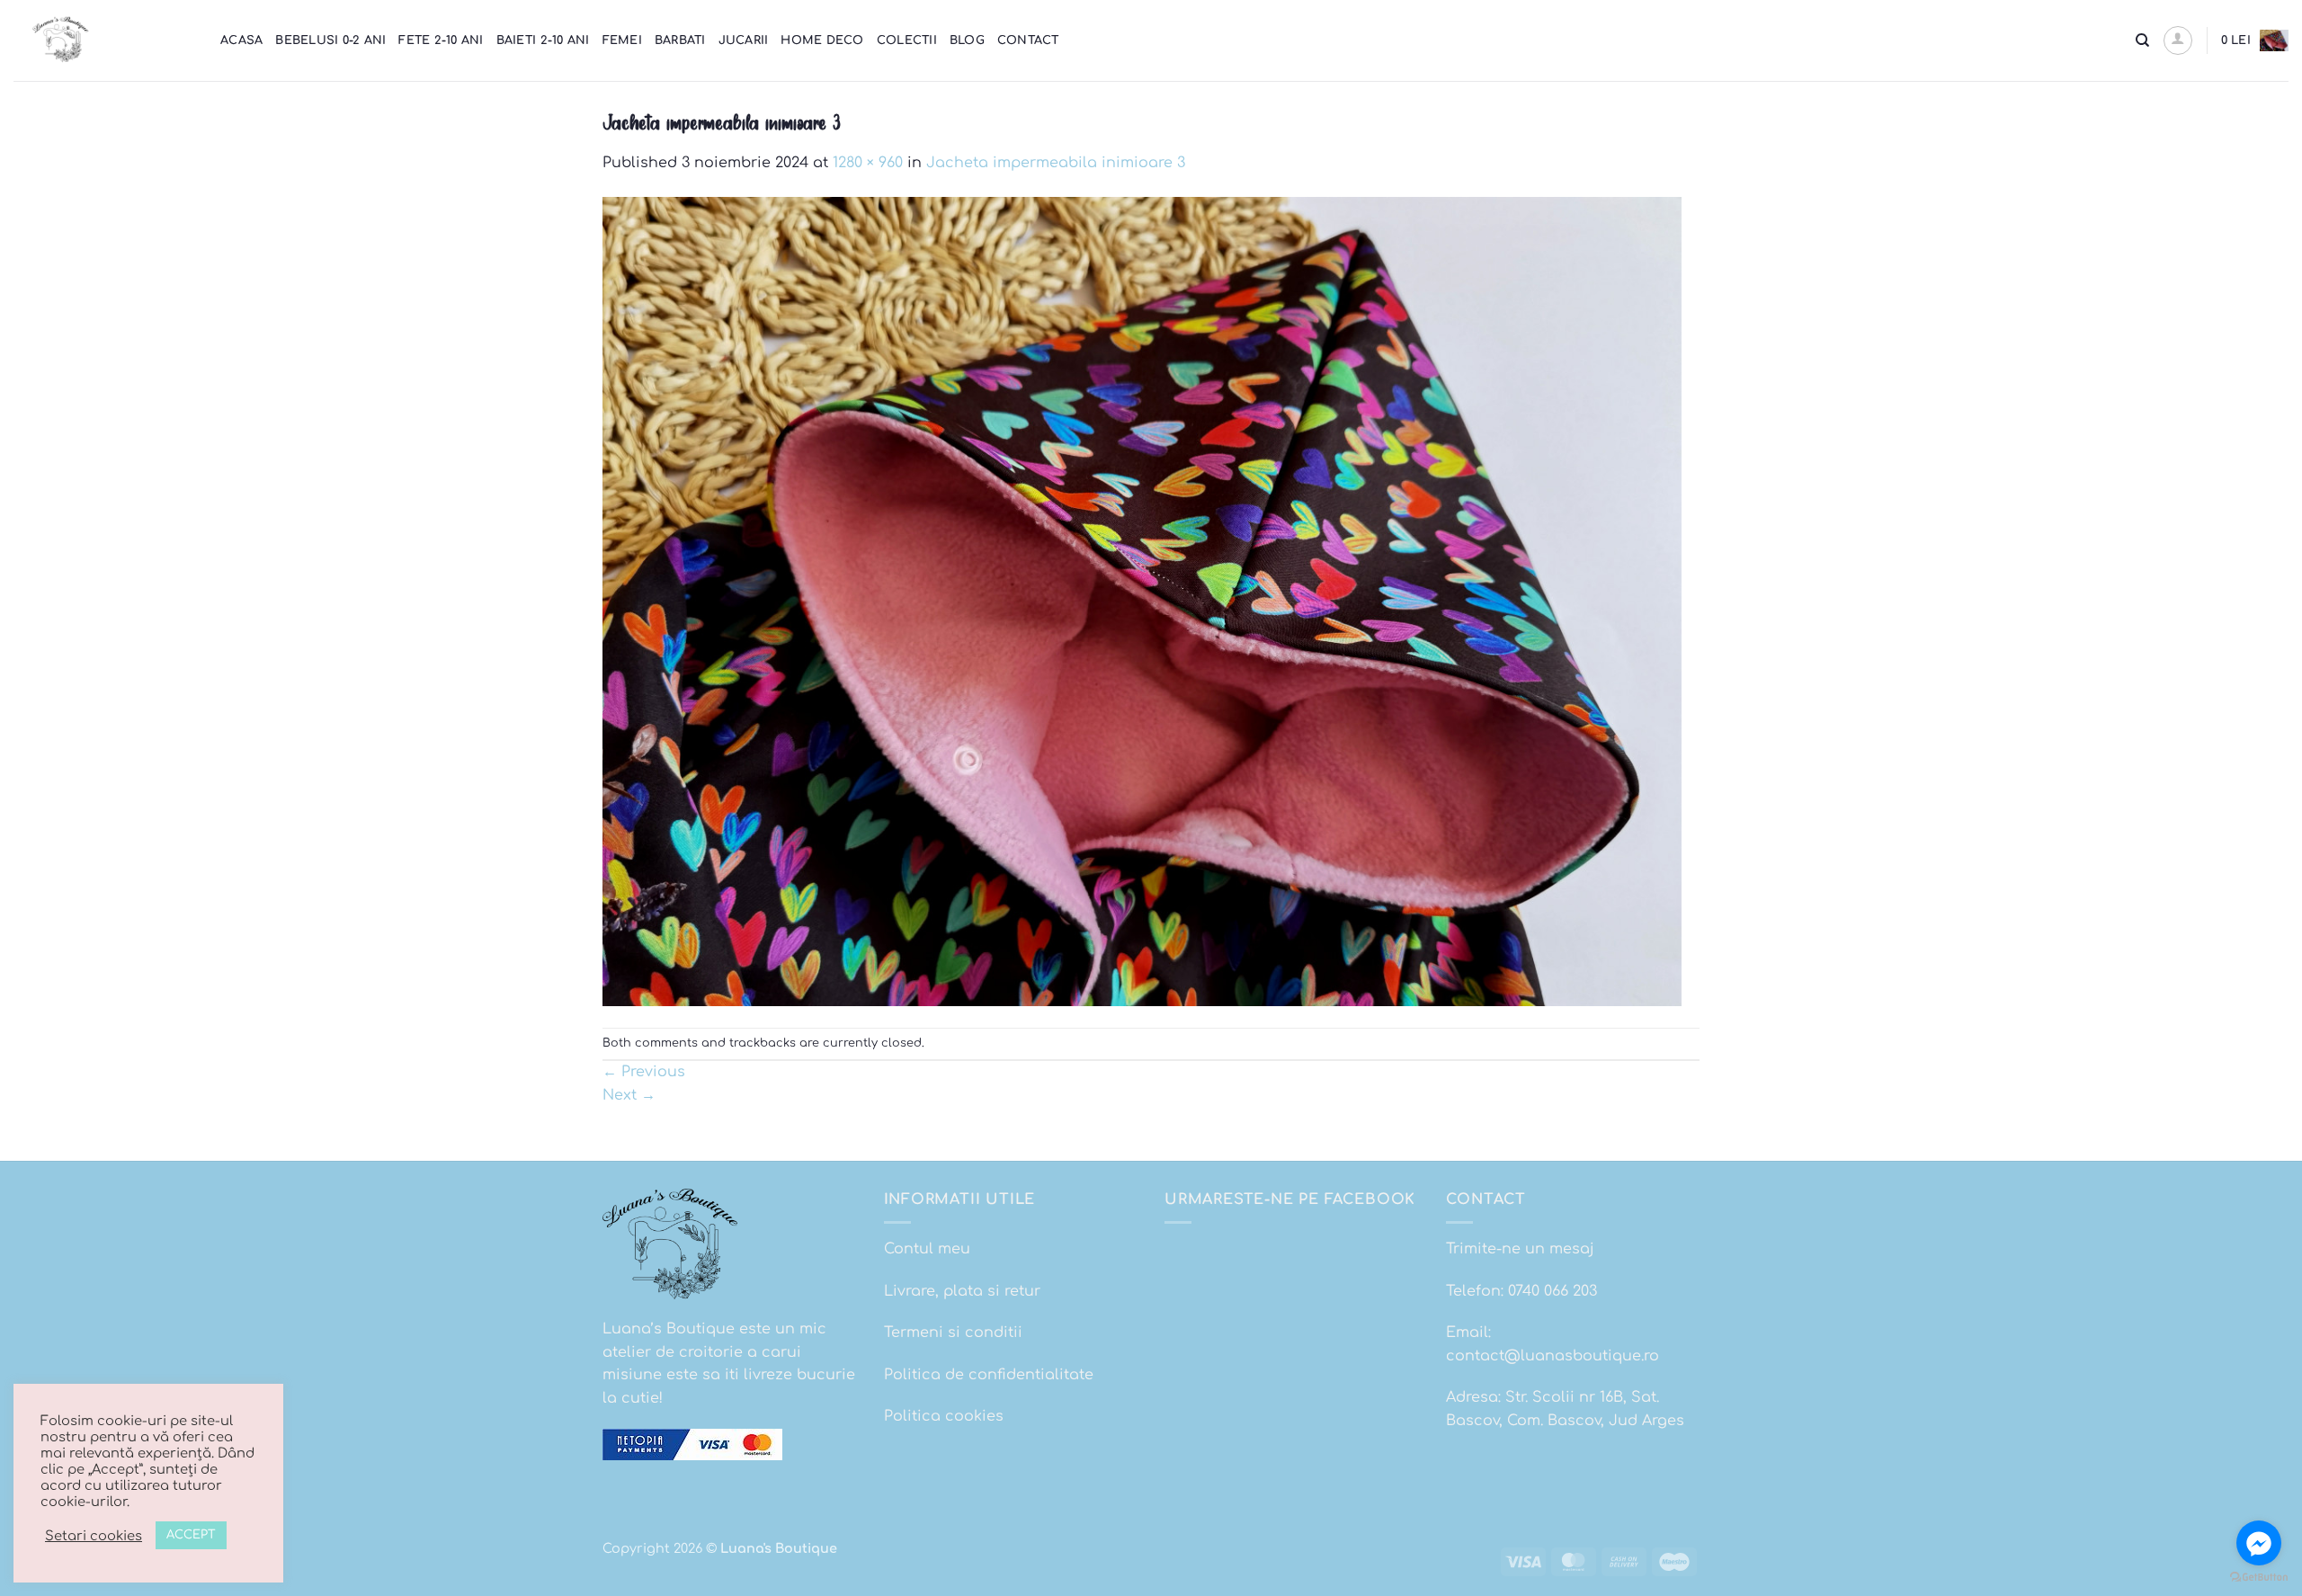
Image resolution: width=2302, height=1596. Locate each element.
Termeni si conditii (953, 1333)
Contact (1028, 40)
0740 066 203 (1553, 1291)
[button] (2178, 40)
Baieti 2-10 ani (543, 40)
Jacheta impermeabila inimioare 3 (1056, 163)
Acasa (241, 40)
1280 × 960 (868, 163)
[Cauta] (2142, 40)
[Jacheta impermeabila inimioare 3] (1142, 601)
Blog (967, 40)
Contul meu (927, 1249)
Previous (644, 1072)
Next (629, 1095)
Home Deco (822, 40)
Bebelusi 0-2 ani (330, 40)
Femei (622, 40)
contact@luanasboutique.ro (1553, 1356)
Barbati (680, 40)
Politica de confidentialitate (989, 1375)
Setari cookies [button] (94, 1536)
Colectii (907, 40)
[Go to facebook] (2259, 1543)
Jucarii (744, 40)
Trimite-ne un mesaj (1520, 1249)
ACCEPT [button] (191, 1535)
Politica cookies (944, 1416)
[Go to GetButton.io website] (2259, 1578)
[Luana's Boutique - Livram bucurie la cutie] (103, 40)
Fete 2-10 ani (441, 40)
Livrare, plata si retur (962, 1291)
